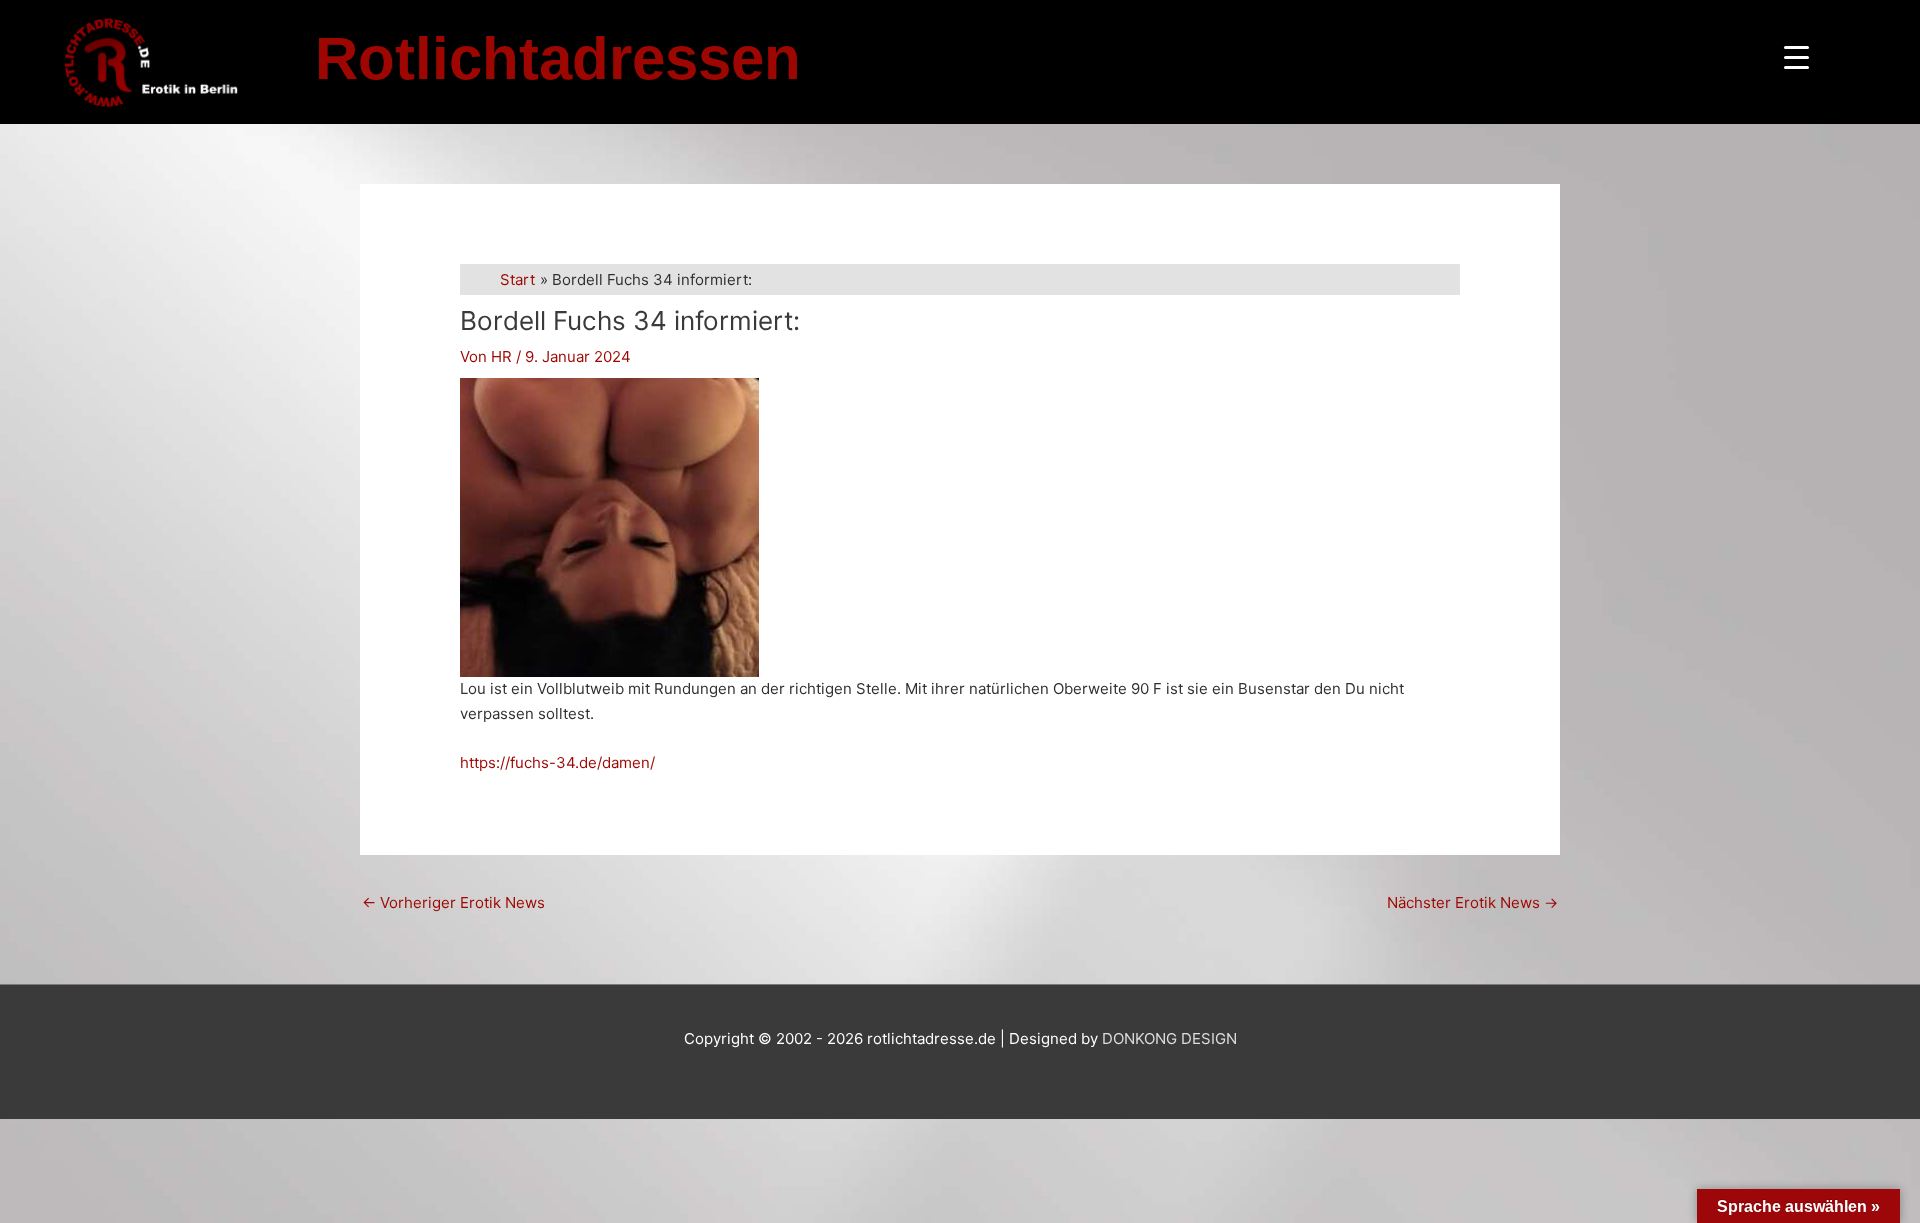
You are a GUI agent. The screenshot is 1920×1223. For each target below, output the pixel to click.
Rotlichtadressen (558, 58)
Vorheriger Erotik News (453, 902)
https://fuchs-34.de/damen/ (557, 762)
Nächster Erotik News (1472, 902)
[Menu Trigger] (1796, 57)
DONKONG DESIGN (1169, 1038)
